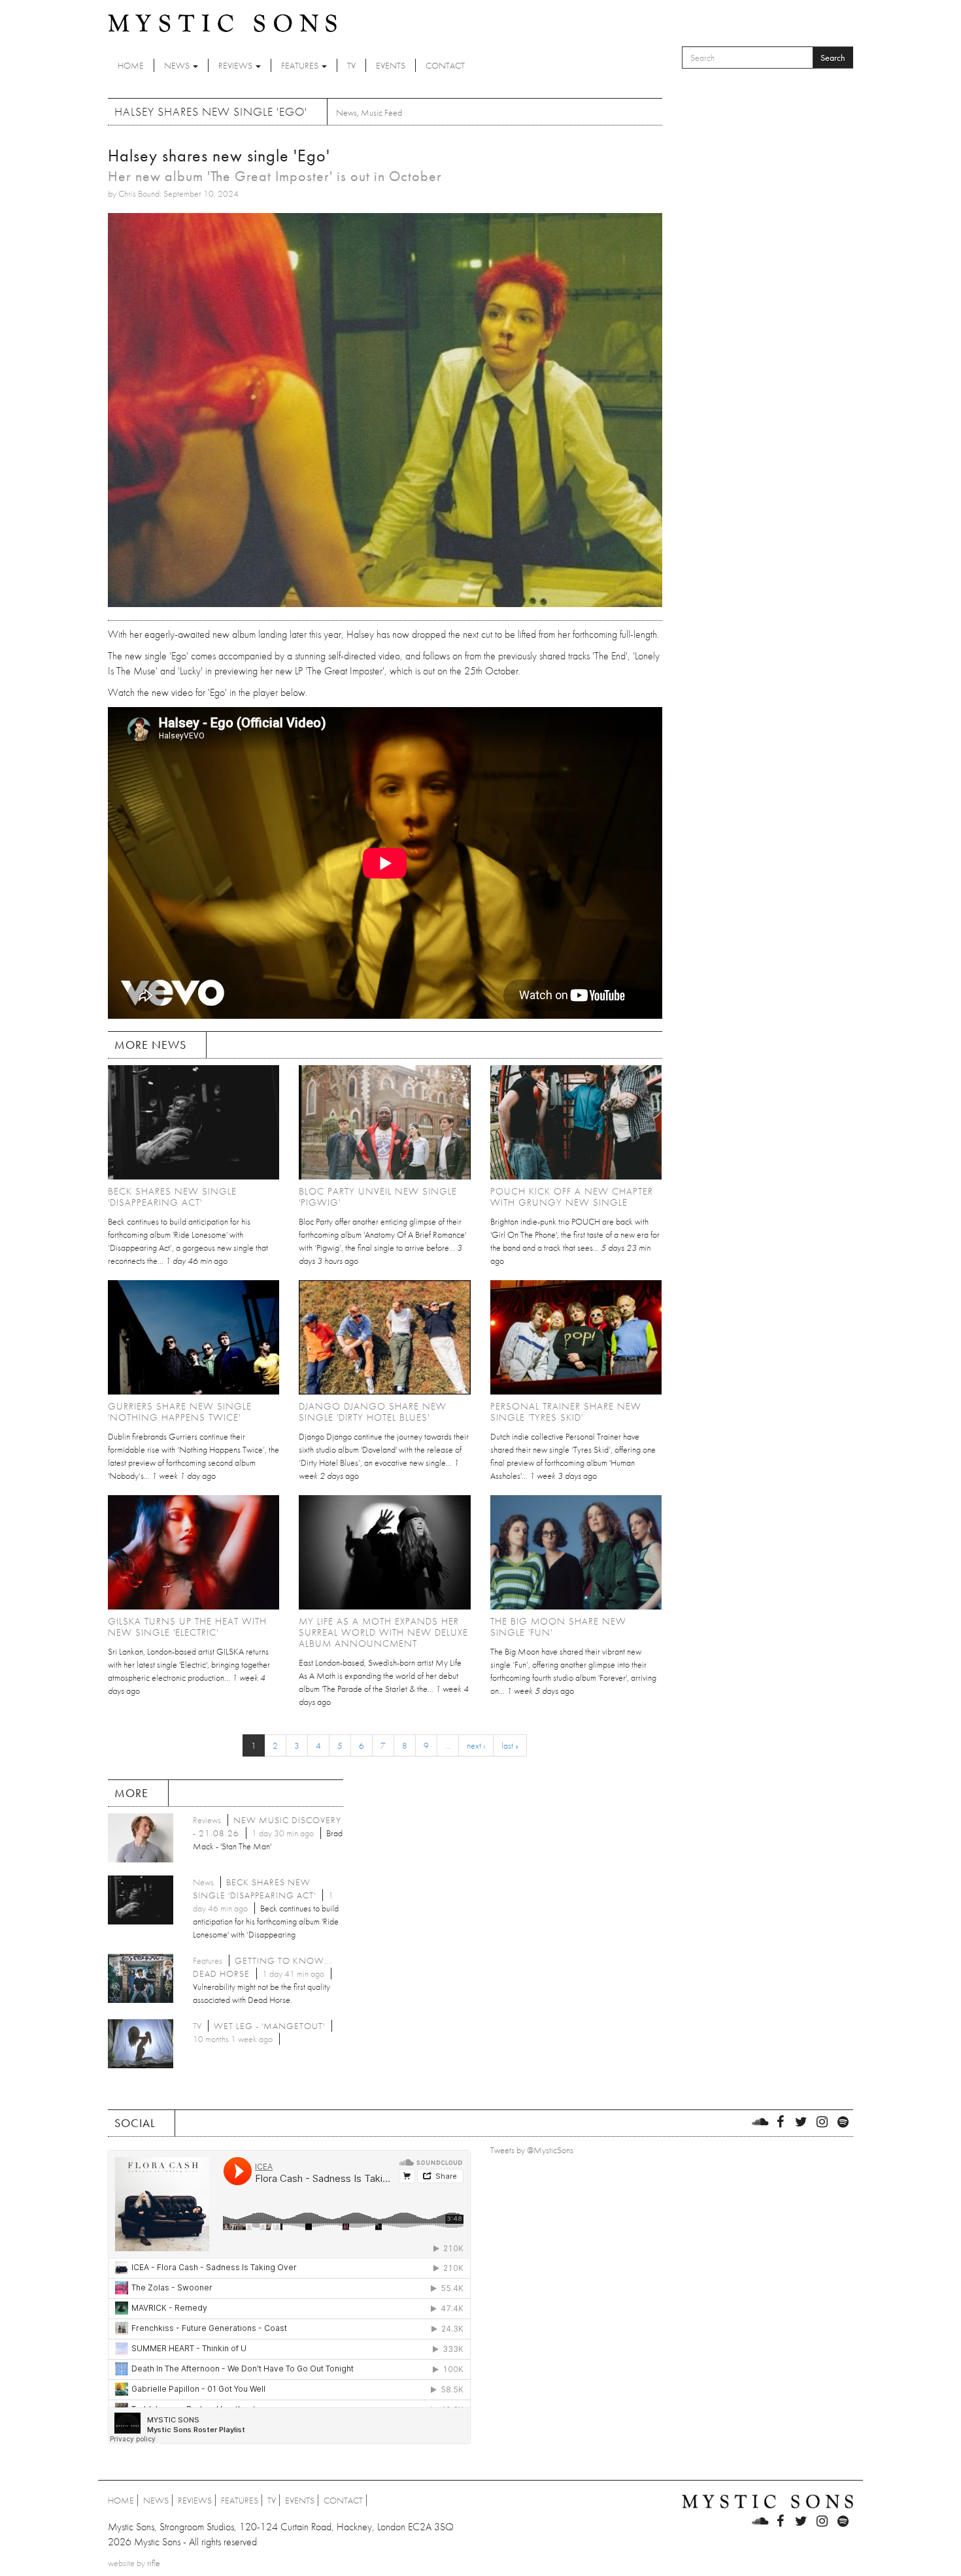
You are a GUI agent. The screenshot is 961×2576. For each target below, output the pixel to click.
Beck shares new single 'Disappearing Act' (172, 1197)
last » (510, 1745)
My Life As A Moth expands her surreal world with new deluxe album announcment (383, 1632)
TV (351, 65)
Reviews (236, 65)
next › (476, 1745)
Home (131, 65)
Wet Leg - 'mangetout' (269, 2026)
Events (391, 65)
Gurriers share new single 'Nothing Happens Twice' (180, 1412)
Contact (445, 65)
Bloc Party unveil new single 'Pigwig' (378, 1197)
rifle (154, 2563)
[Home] (222, 22)
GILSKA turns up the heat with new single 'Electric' (187, 1627)
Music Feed (381, 112)
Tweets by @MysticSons (532, 2150)
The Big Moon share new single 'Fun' (558, 1627)
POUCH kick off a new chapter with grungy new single (572, 1197)
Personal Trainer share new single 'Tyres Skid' (566, 1412)
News (178, 65)
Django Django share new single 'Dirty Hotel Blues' (373, 1412)
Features (301, 65)
